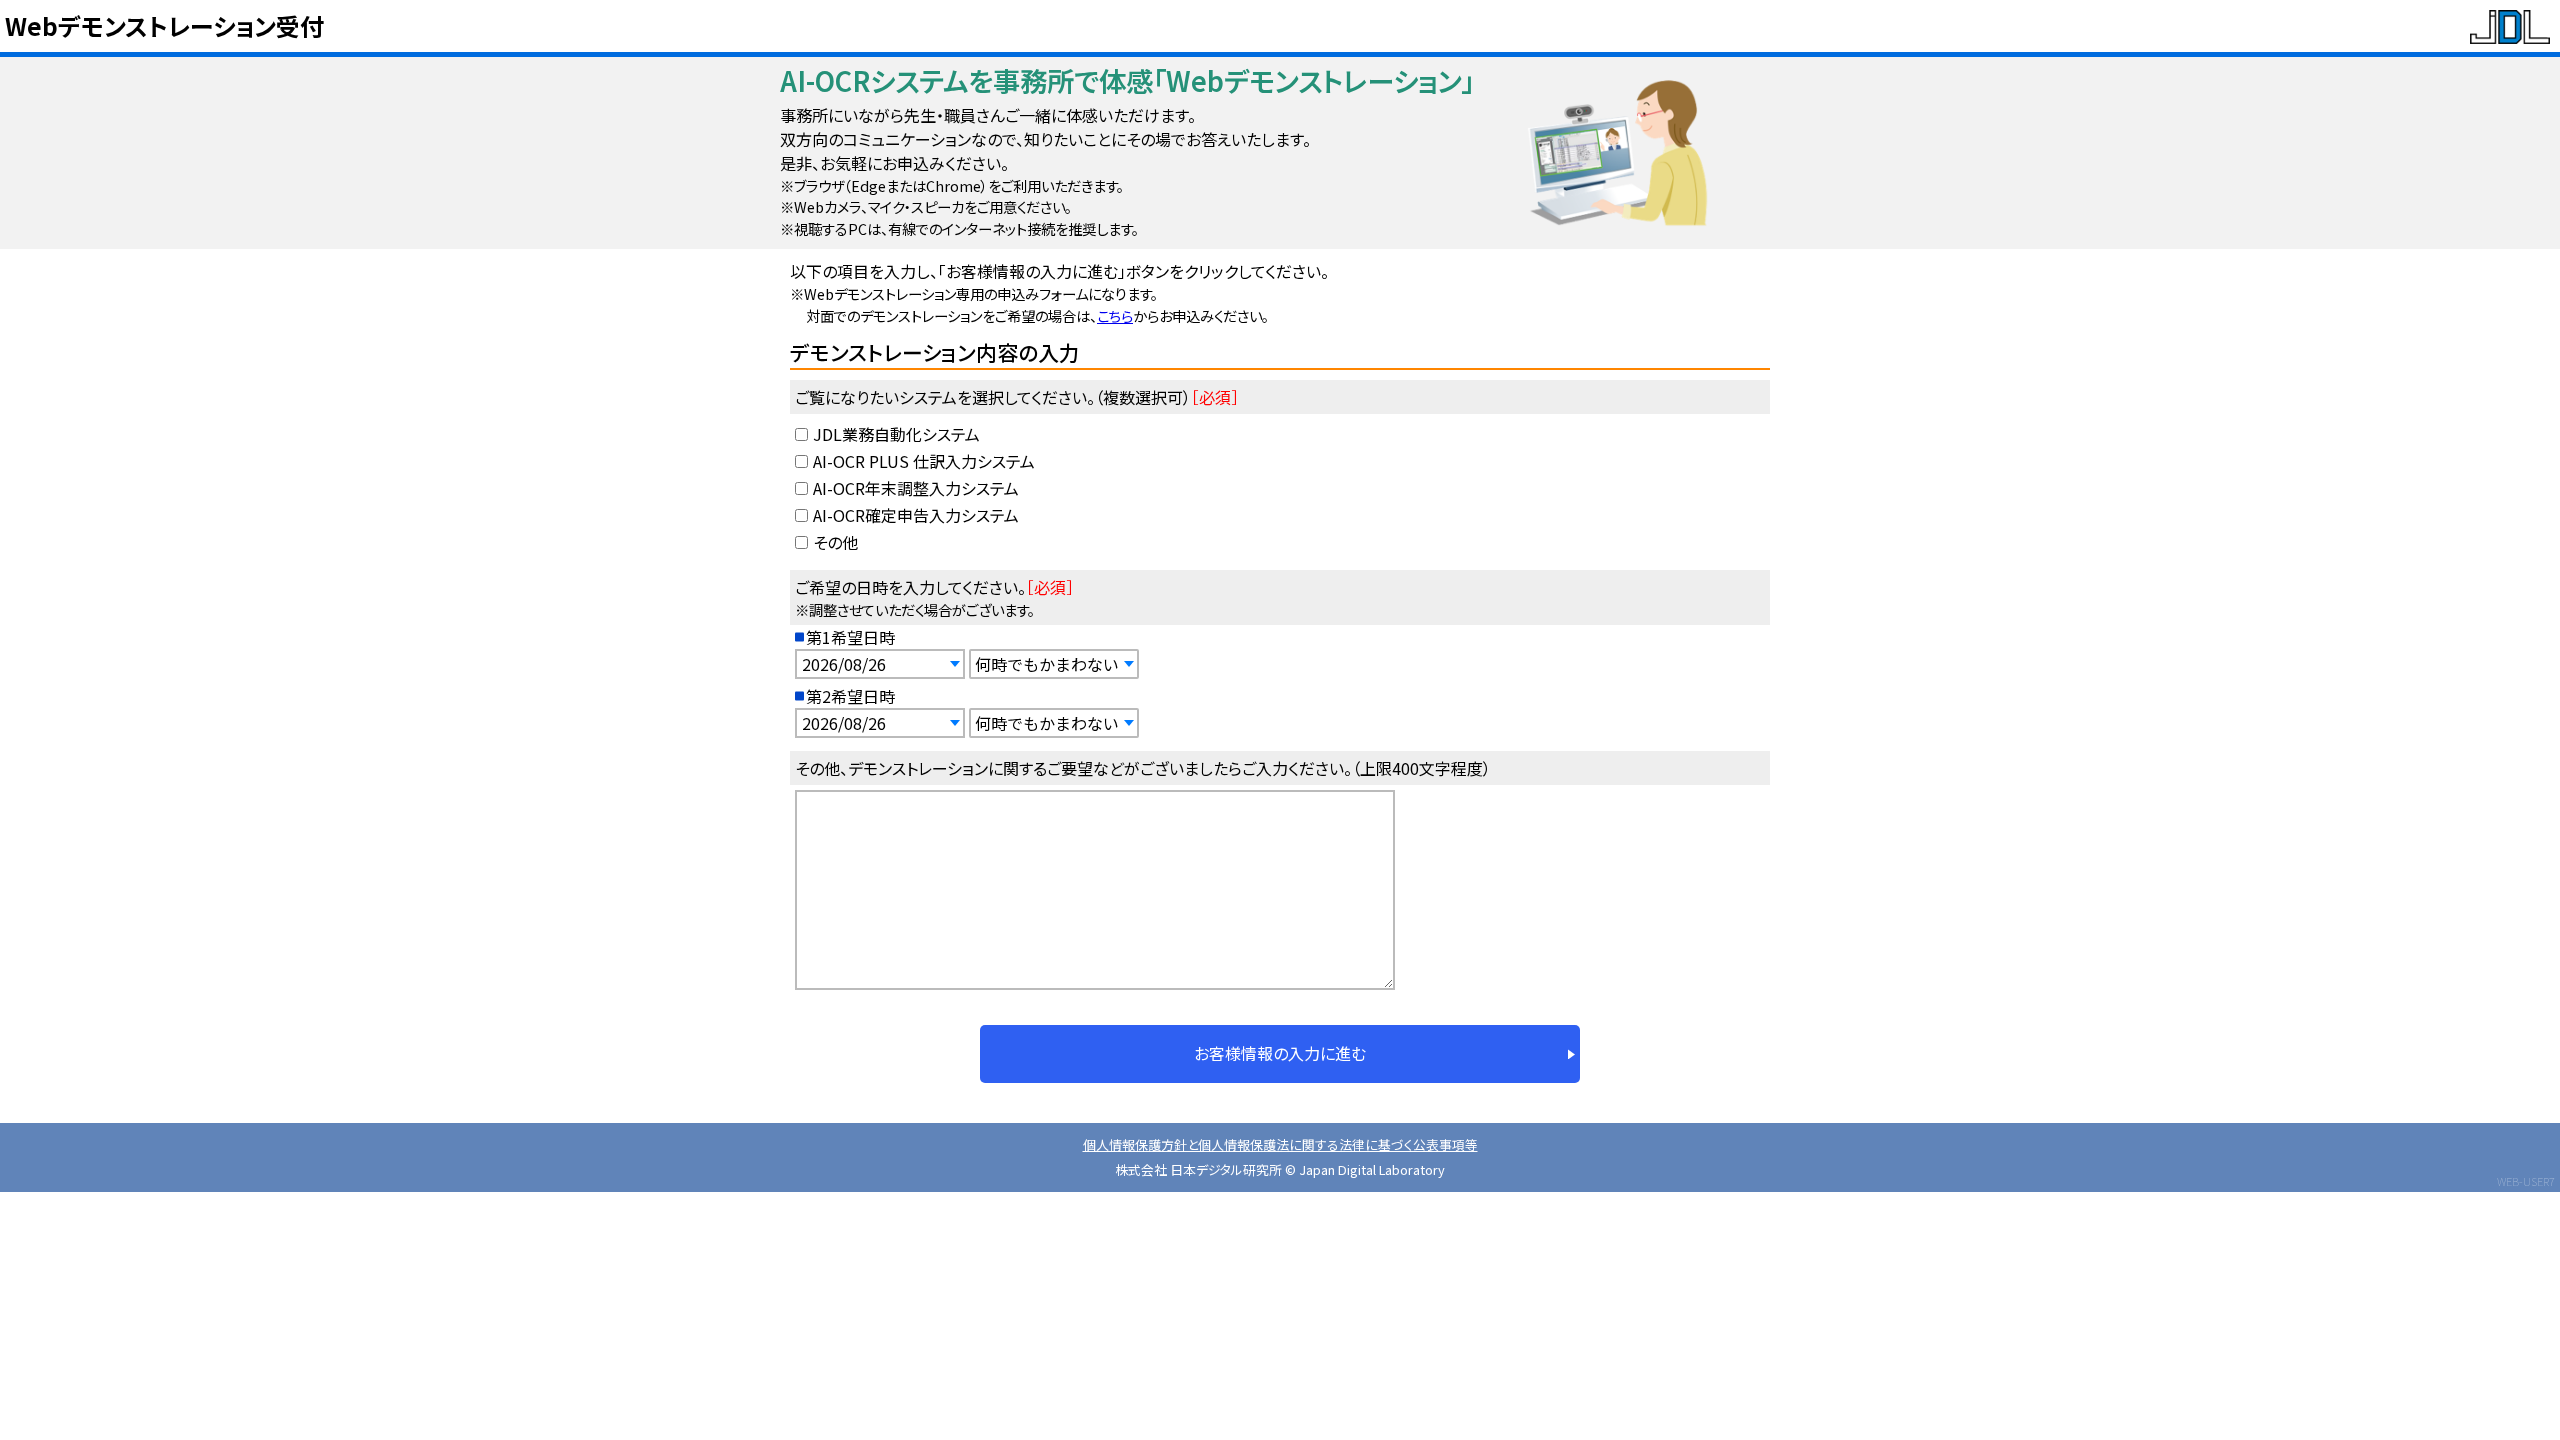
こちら (1115, 315)
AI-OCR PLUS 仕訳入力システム (924, 461)
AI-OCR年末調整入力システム (916, 488)
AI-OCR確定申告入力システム (916, 515)
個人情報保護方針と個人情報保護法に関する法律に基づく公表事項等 (1280, 1144)
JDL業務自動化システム (896, 434)
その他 (835, 542)
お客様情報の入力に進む (1280, 1053)
